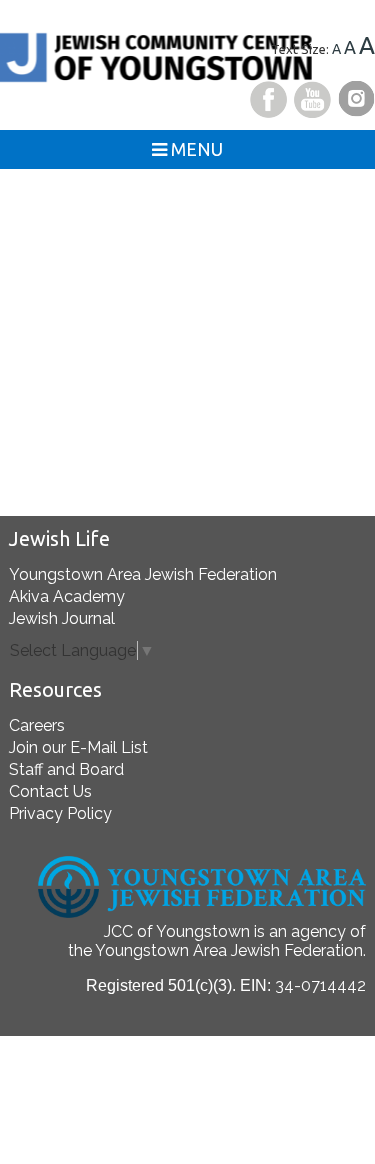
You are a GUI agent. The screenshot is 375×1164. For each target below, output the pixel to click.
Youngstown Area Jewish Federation (143, 574)
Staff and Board (66, 769)
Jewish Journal (62, 618)
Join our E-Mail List (78, 747)
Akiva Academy (67, 596)
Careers (37, 725)
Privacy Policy (60, 813)
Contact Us (50, 791)
